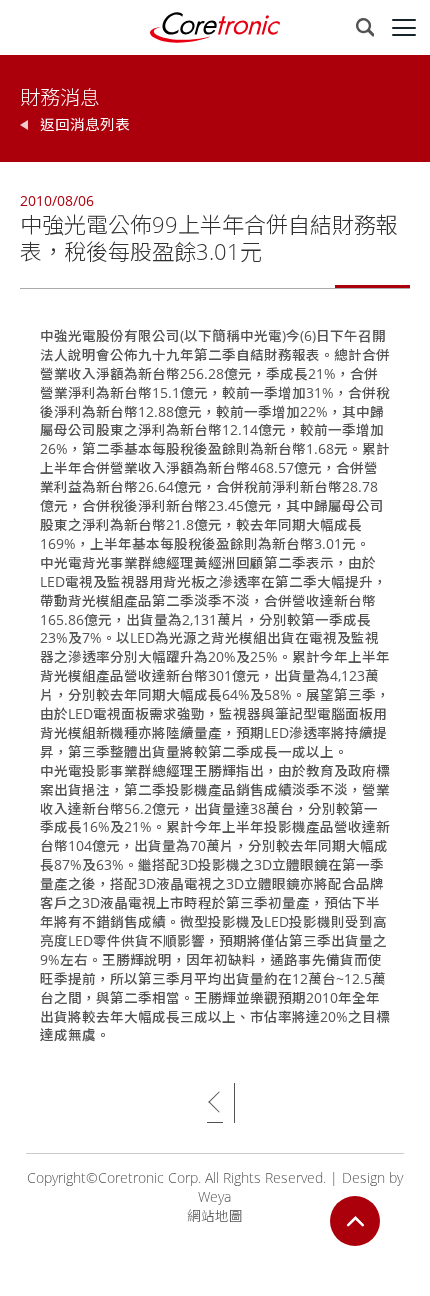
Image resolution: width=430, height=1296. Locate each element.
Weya (214, 1197)
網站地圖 (215, 1216)
